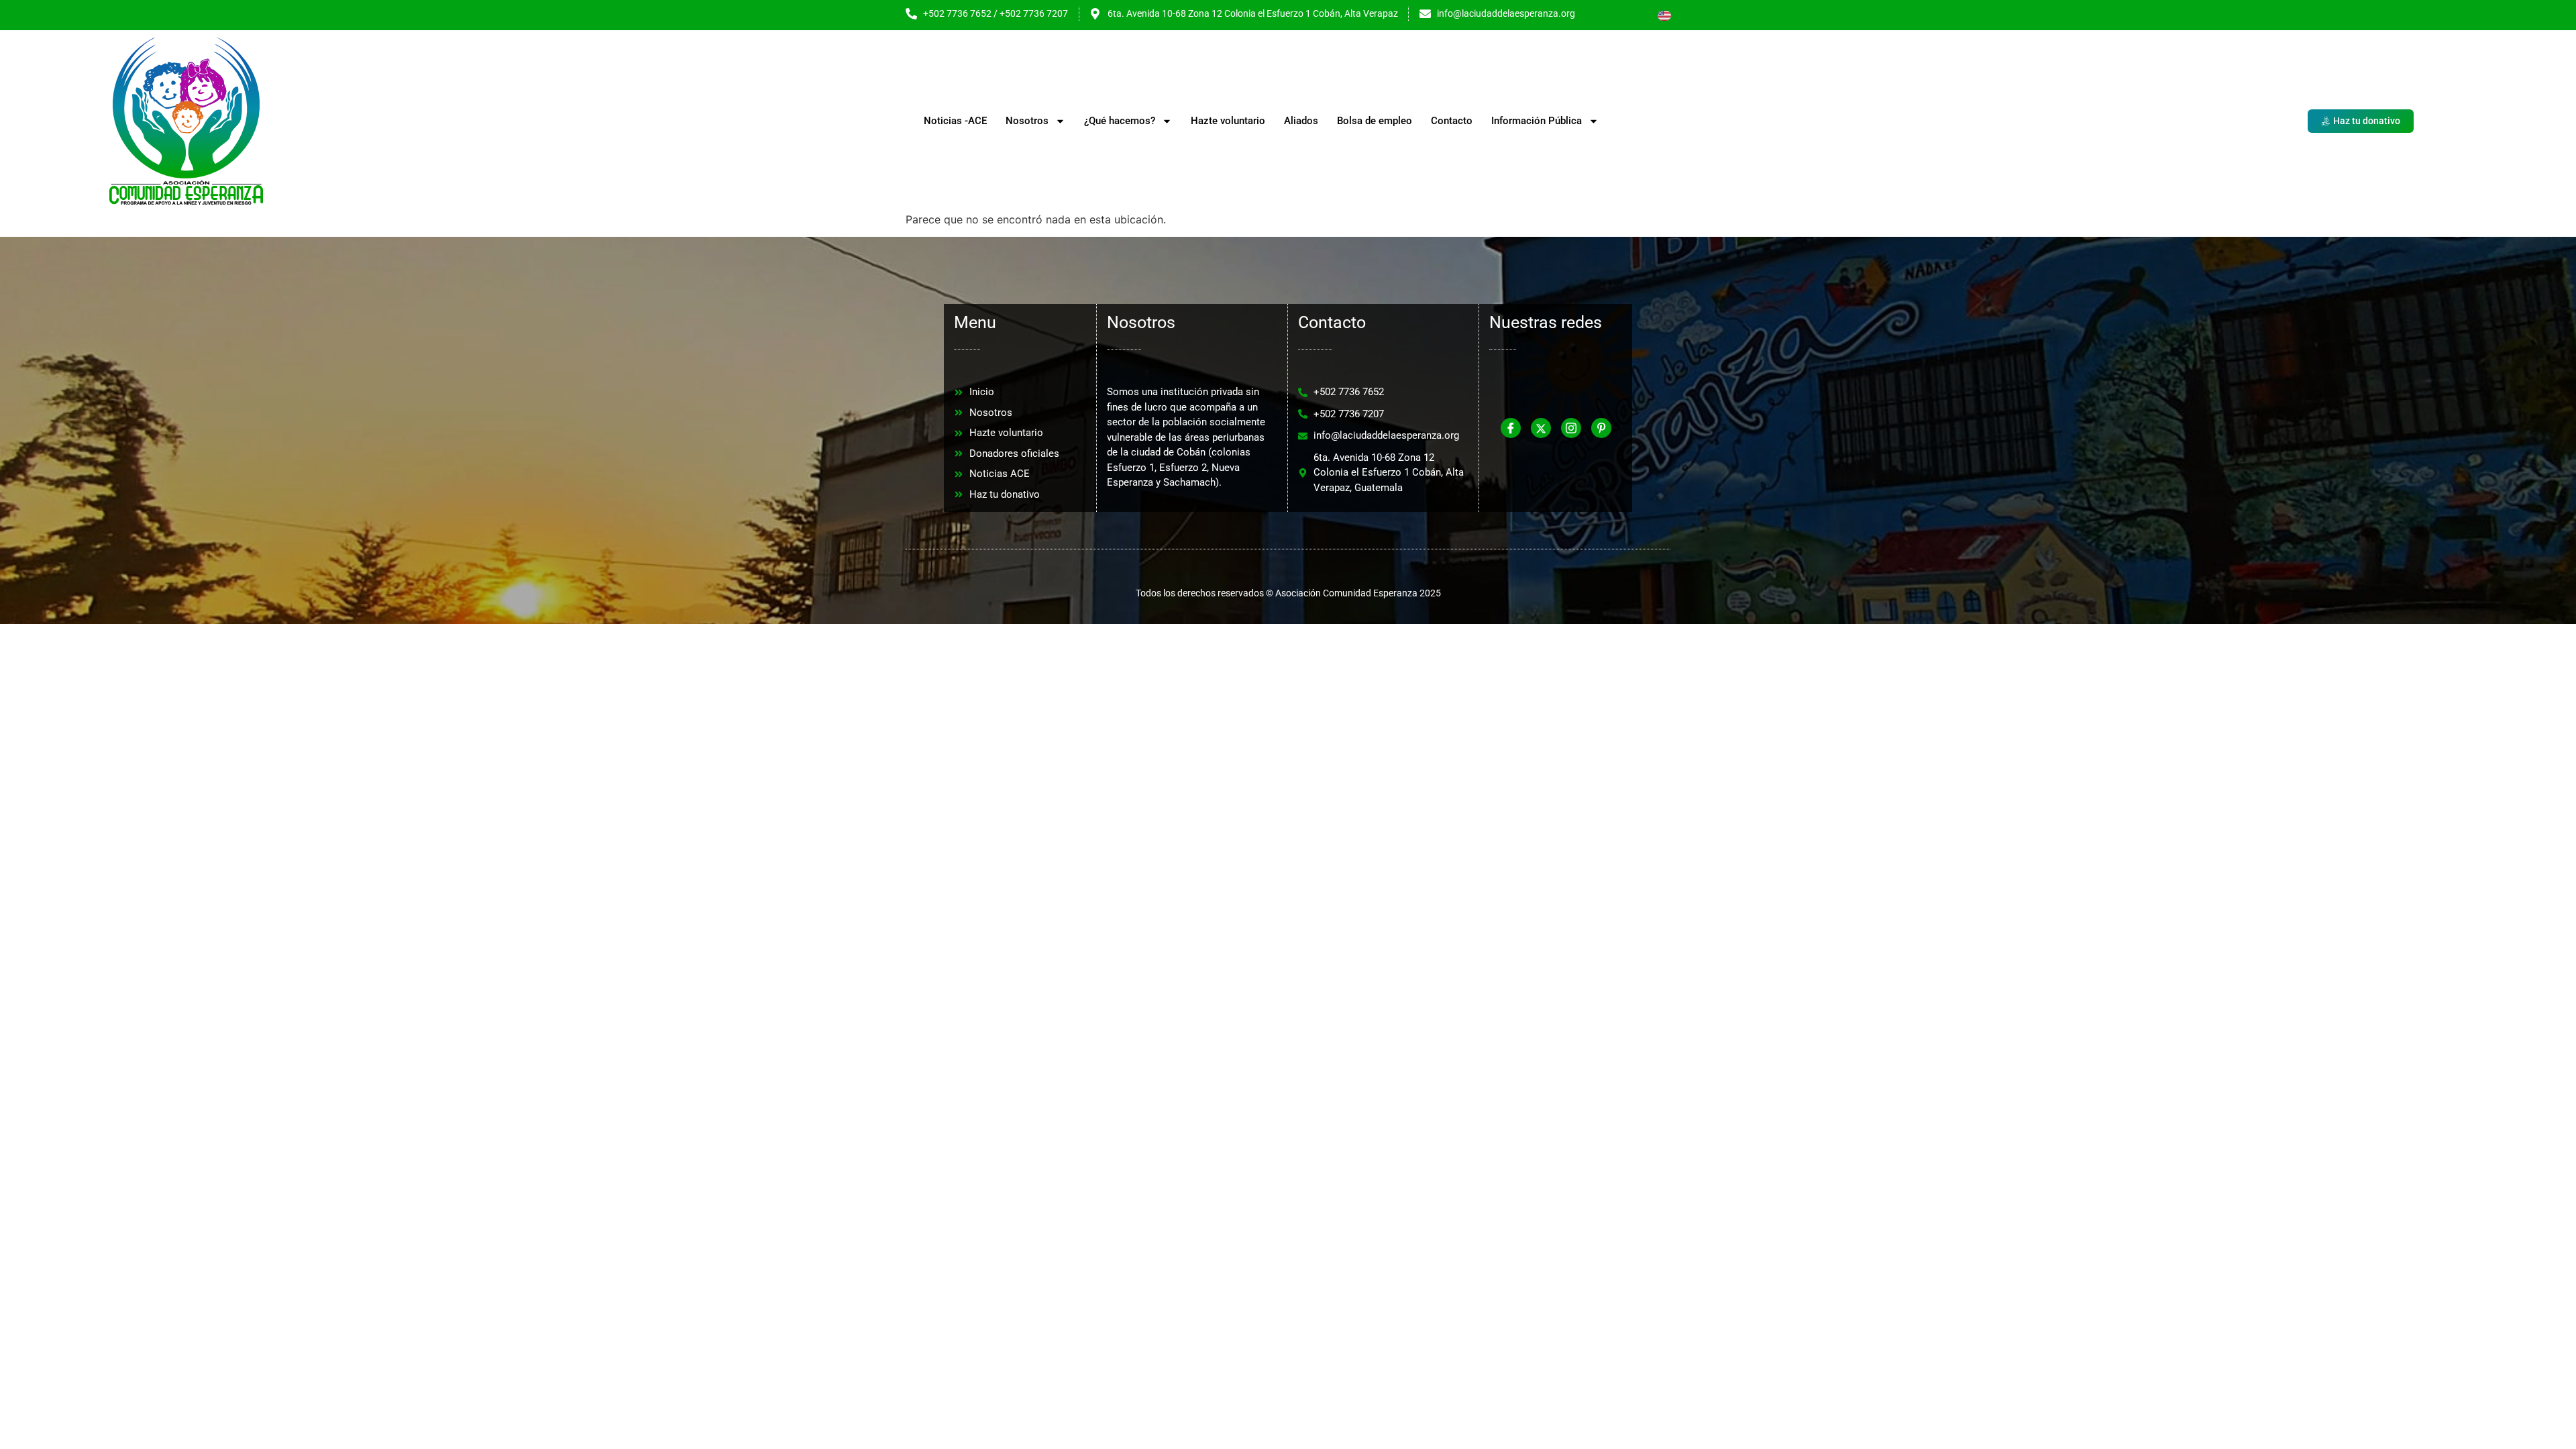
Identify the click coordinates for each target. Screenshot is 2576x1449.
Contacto (1452, 121)
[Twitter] (1541, 428)
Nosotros (1027, 121)
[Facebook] (1511, 428)
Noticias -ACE (955, 121)
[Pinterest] (1601, 428)
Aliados (1301, 121)
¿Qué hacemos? (1120, 121)
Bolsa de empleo (1375, 121)
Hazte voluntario (1228, 121)
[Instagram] (1571, 428)
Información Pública (1537, 121)
